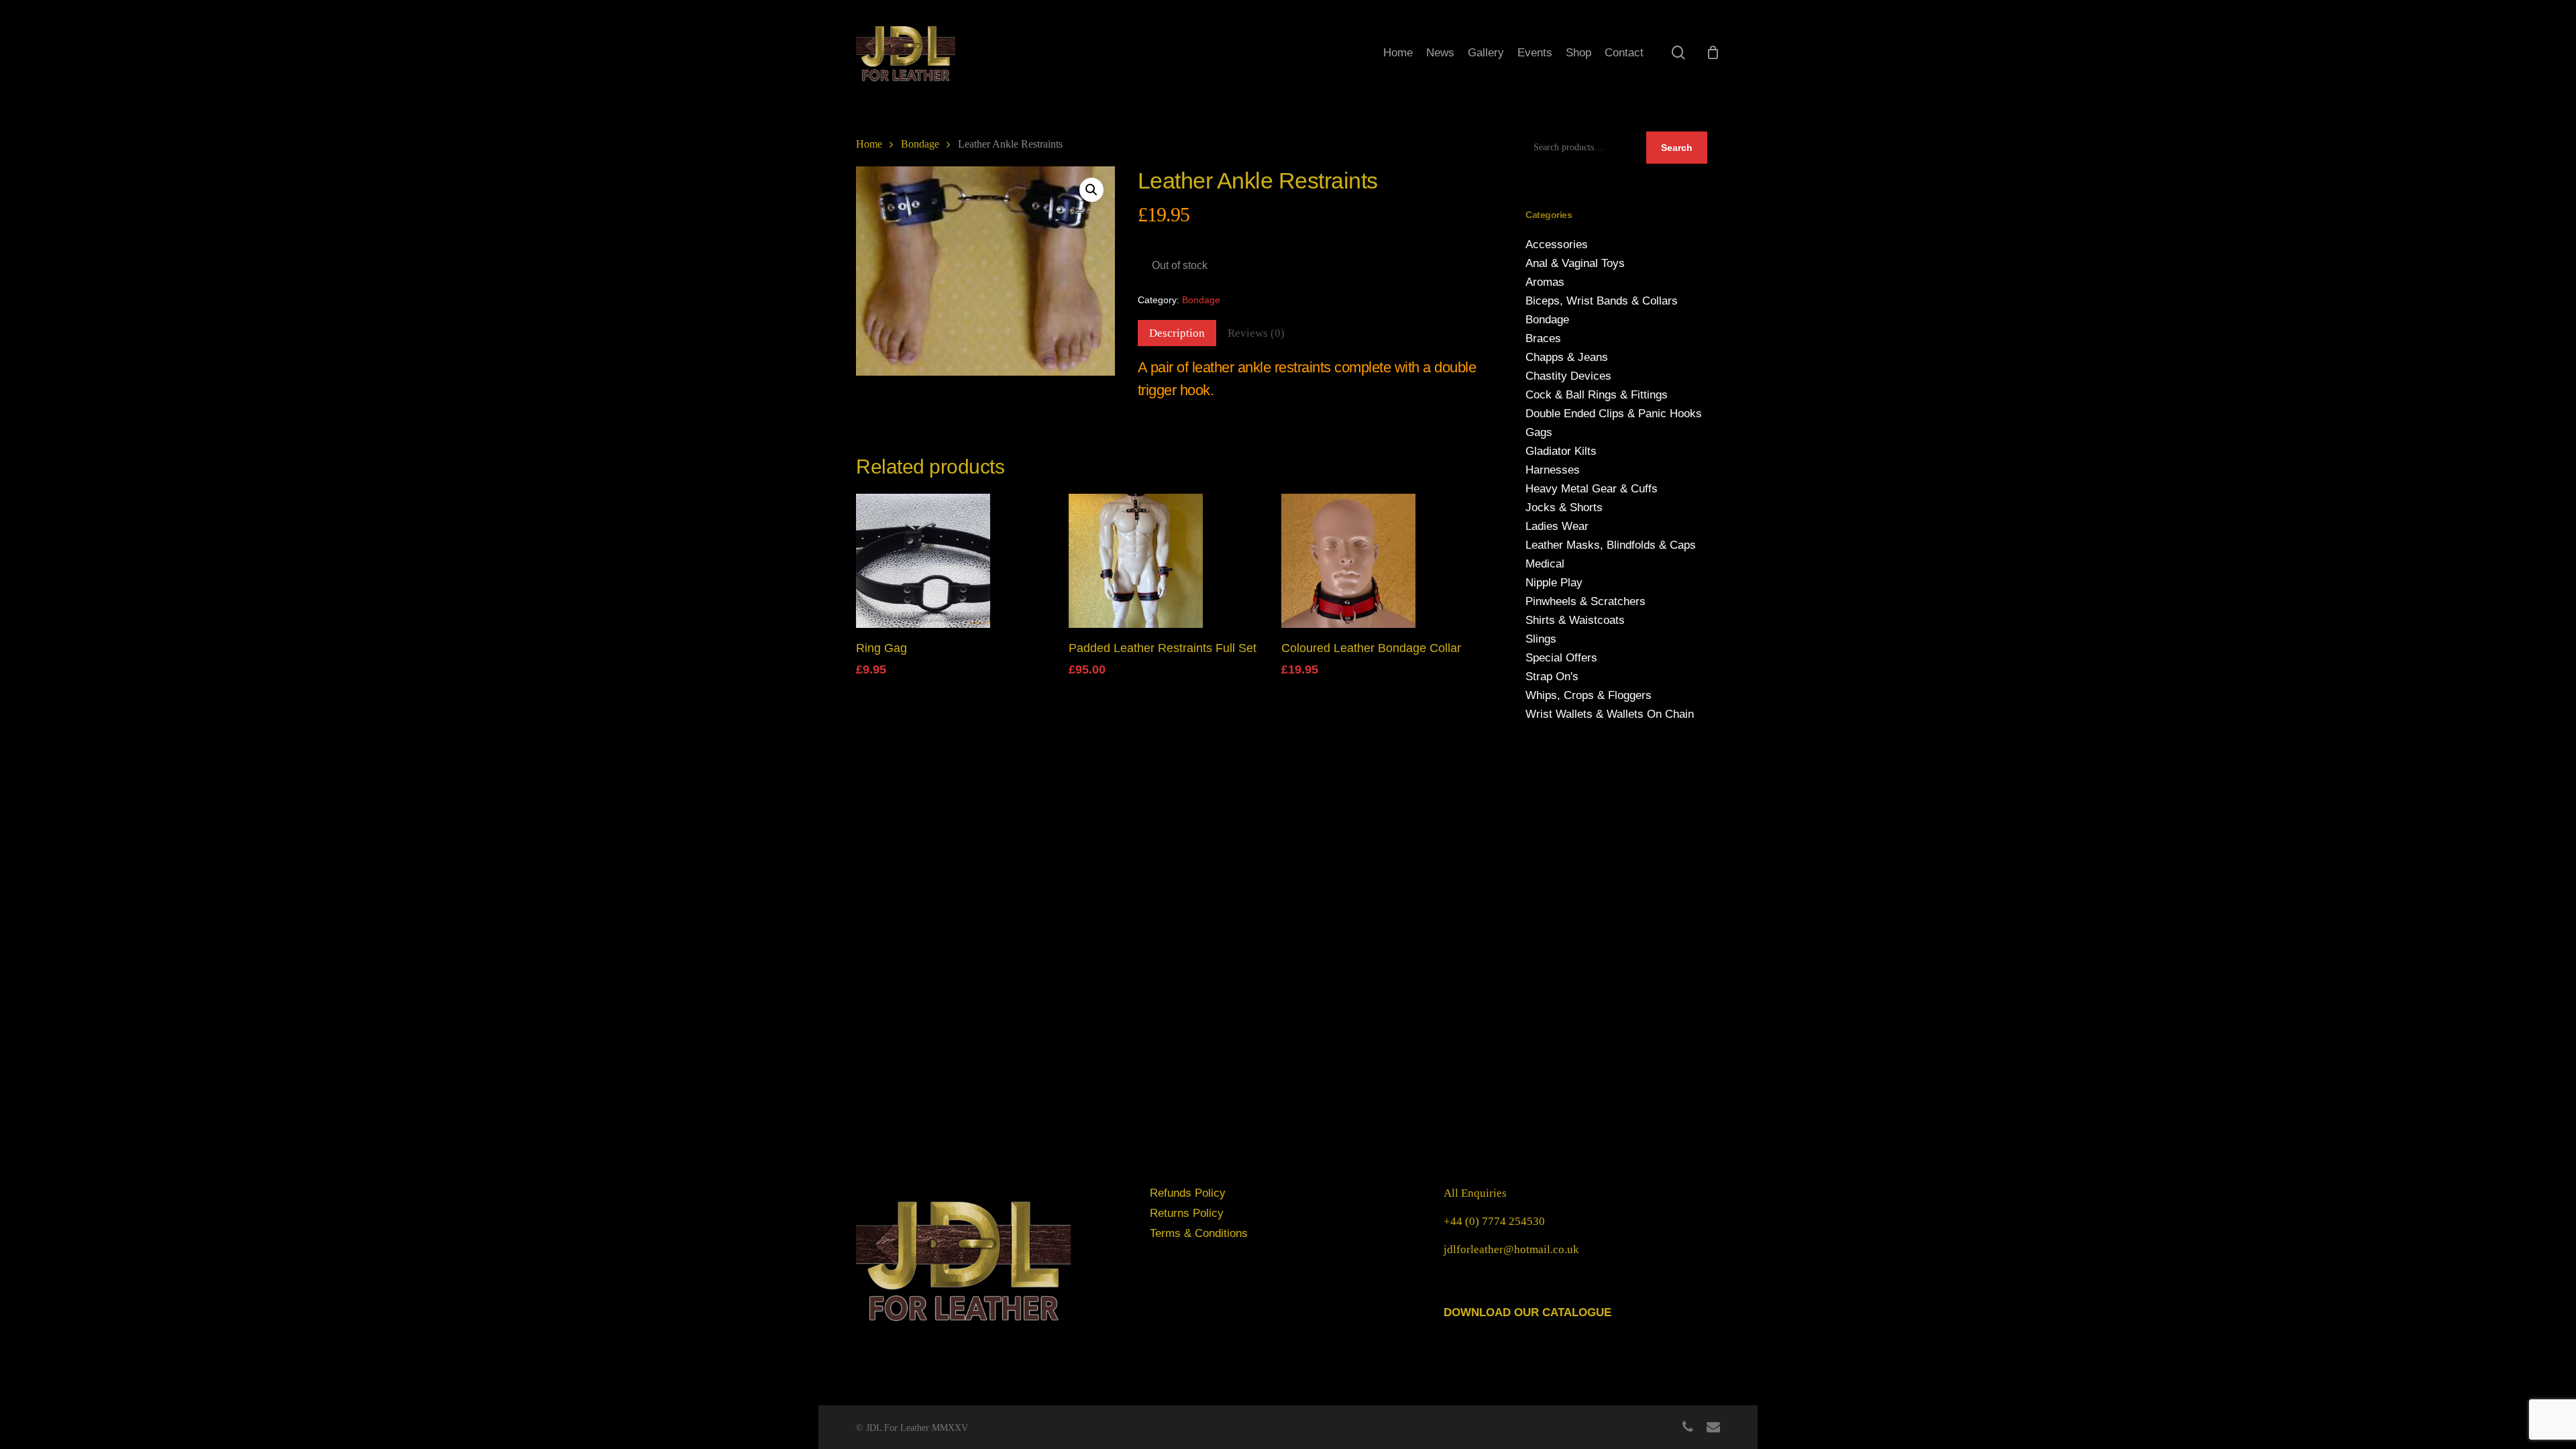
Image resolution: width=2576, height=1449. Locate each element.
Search (1677, 148)
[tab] (1177, 333)
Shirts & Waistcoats (1575, 620)
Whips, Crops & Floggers (1589, 695)
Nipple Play (1554, 583)
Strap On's (1552, 677)
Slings (1541, 639)
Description (1177, 333)
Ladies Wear (1557, 526)
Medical (1545, 564)
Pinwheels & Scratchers (1586, 601)
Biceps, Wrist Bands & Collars (1602, 301)
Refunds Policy (1188, 1193)
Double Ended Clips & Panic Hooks (1614, 414)
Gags (1539, 432)
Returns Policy (1187, 1213)
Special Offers (1561, 658)
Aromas (1545, 282)
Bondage (920, 144)
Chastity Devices (1568, 376)
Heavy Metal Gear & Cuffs (1592, 489)
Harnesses (1553, 470)
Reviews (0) (1256, 333)
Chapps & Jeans (1567, 357)
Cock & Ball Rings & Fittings (1597, 395)
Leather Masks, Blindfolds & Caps (1611, 545)
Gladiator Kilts (1561, 451)
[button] (1091, 190)
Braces (1543, 338)
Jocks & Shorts (1564, 507)
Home (869, 144)
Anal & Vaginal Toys (1575, 263)
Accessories (1557, 245)
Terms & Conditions (1199, 1233)
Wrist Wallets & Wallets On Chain (1610, 714)
